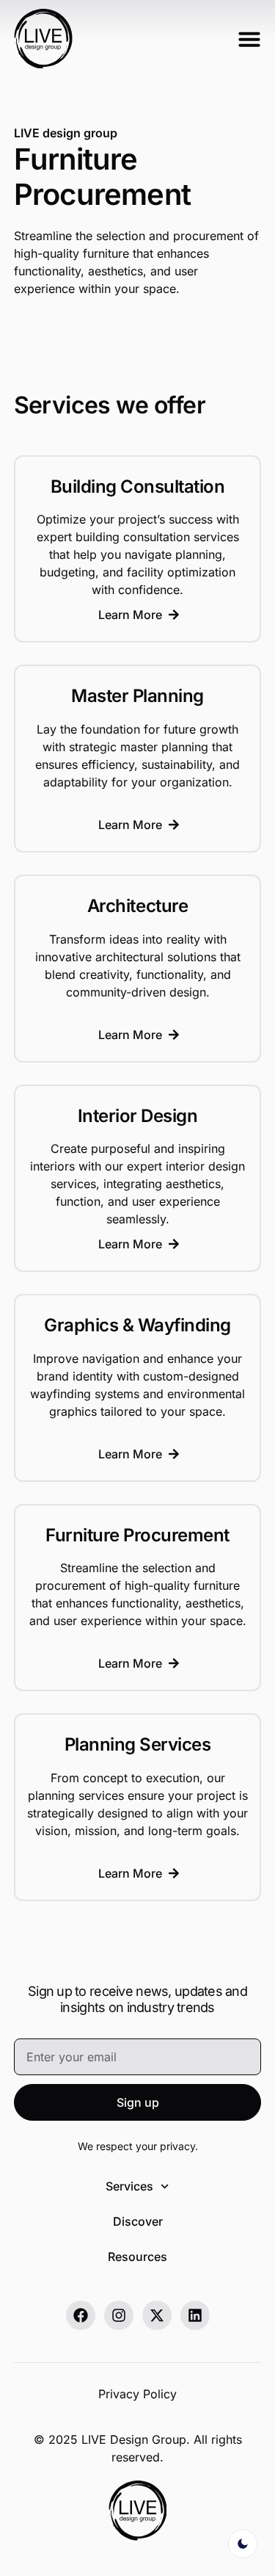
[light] (243, 2544)
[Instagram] (119, 2315)
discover (138, 2221)
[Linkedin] (195, 2315)
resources (137, 2257)
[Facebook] (81, 2315)
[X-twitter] (157, 2315)
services (129, 2186)
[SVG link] (43, 39)
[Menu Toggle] (249, 39)
